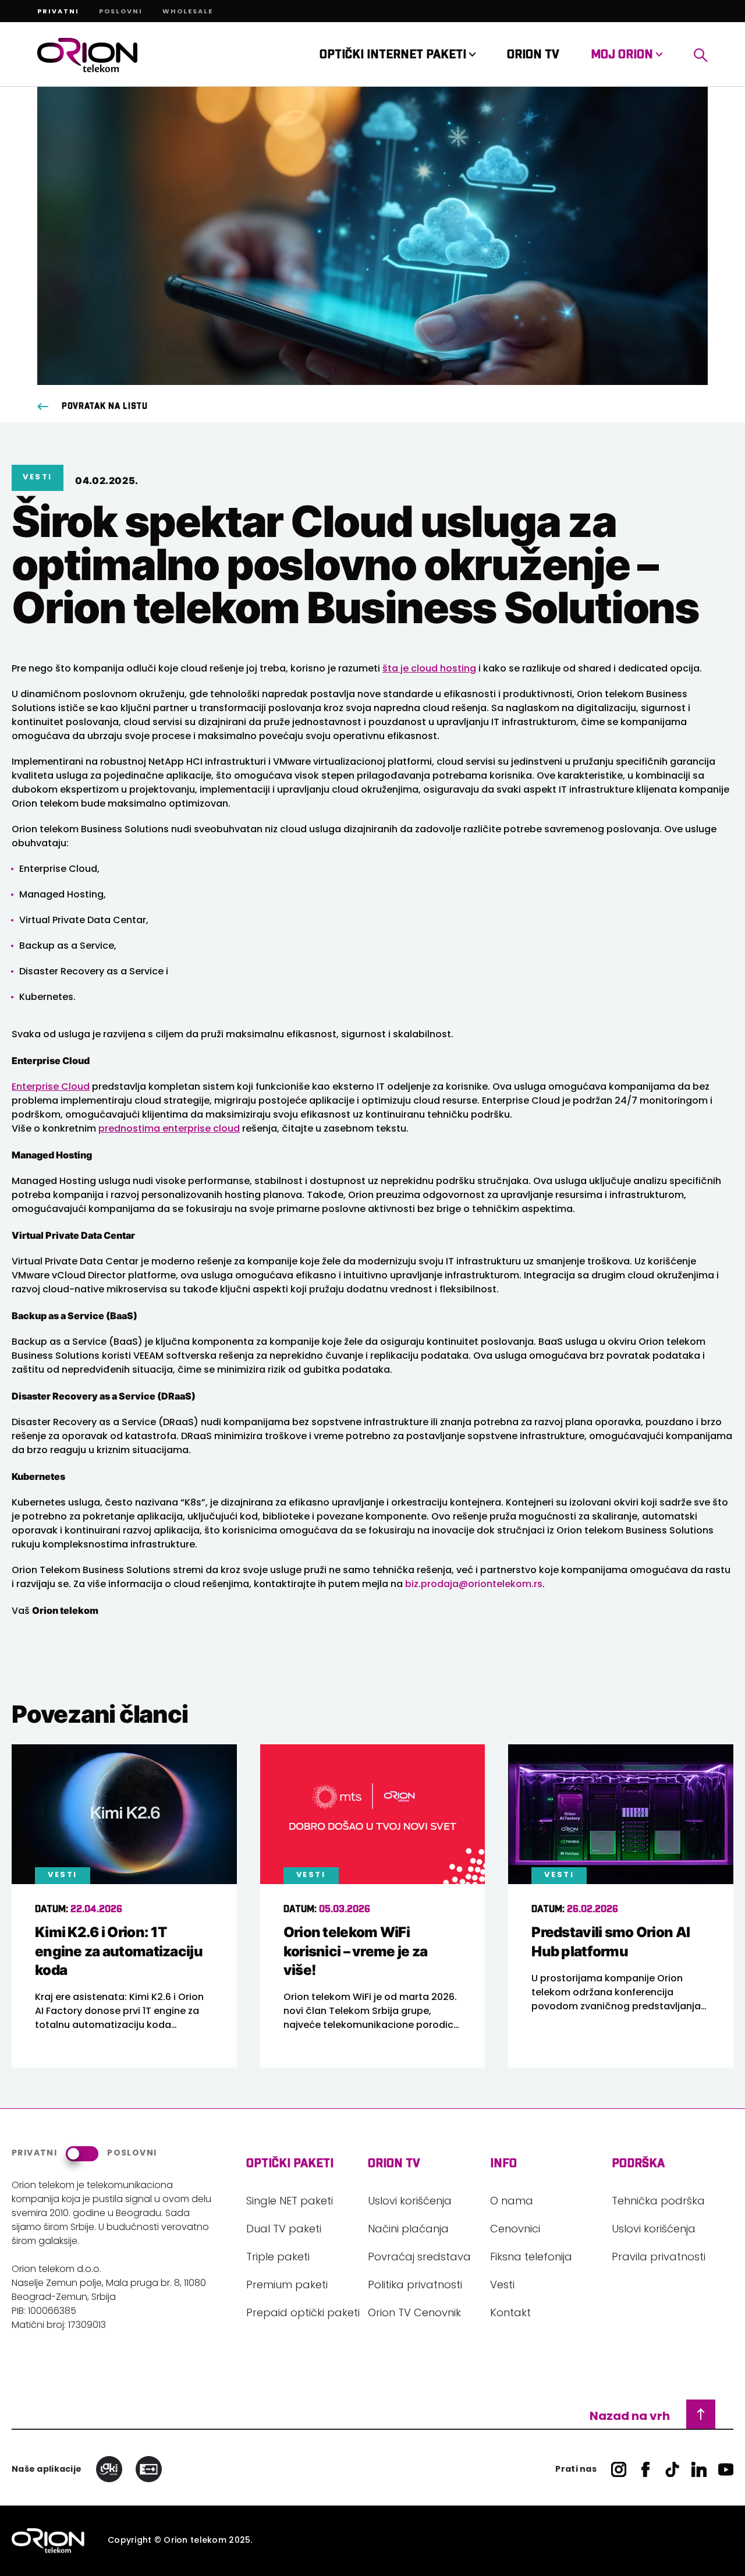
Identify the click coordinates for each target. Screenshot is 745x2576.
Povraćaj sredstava (419, 2258)
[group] (124, 1906)
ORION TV (533, 55)
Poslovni (121, 12)
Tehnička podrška (658, 2202)
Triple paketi (278, 2258)
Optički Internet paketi (394, 55)
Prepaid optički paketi (303, 2314)
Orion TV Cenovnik (414, 2314)
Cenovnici (515, 2230)
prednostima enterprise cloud (169, 1129)
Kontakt (510, 2314)
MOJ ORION (623, 55)
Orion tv (394, 2164)
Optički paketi (290, 2164)
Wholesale (188, 12)
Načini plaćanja (408, 2230)
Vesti (502, 2286)
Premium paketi (287, 2286)
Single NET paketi (290, 2202)
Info (503, 2164)
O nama (512, 2202)
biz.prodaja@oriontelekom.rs (474, 1585)
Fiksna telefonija (531, 2258)
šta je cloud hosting (429, 669)
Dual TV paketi (284, 2230)
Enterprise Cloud (51, 1087)
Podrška (638, 2164)
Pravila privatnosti (659, 2258)
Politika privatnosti (415, 2286)
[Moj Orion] (701, 55)
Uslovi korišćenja (410, 2202)
